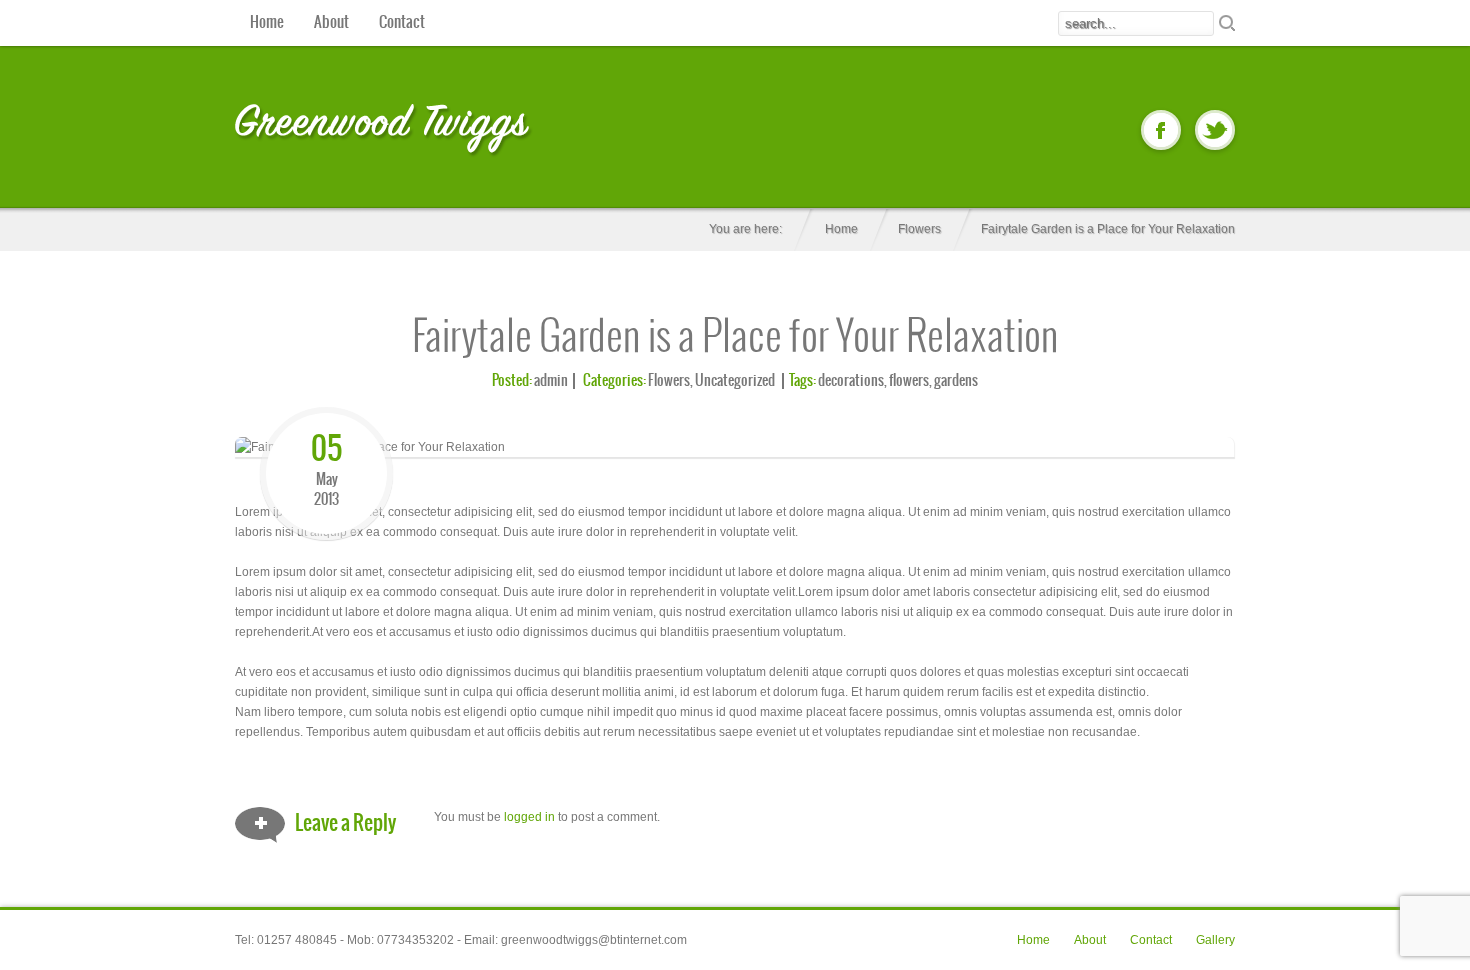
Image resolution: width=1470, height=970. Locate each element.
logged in (529, 817)
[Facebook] (1161, 130)
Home (267, 22)
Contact (402, 22)
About (331, 22)
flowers (909, 381)
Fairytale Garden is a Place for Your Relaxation (735, 338)
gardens (956, 381)
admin (551, 381)
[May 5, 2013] (326, 417)
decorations (851, 381)
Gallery (1215, 940)
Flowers (919, 229)
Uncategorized (735, 381)
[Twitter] (1215, 130)
